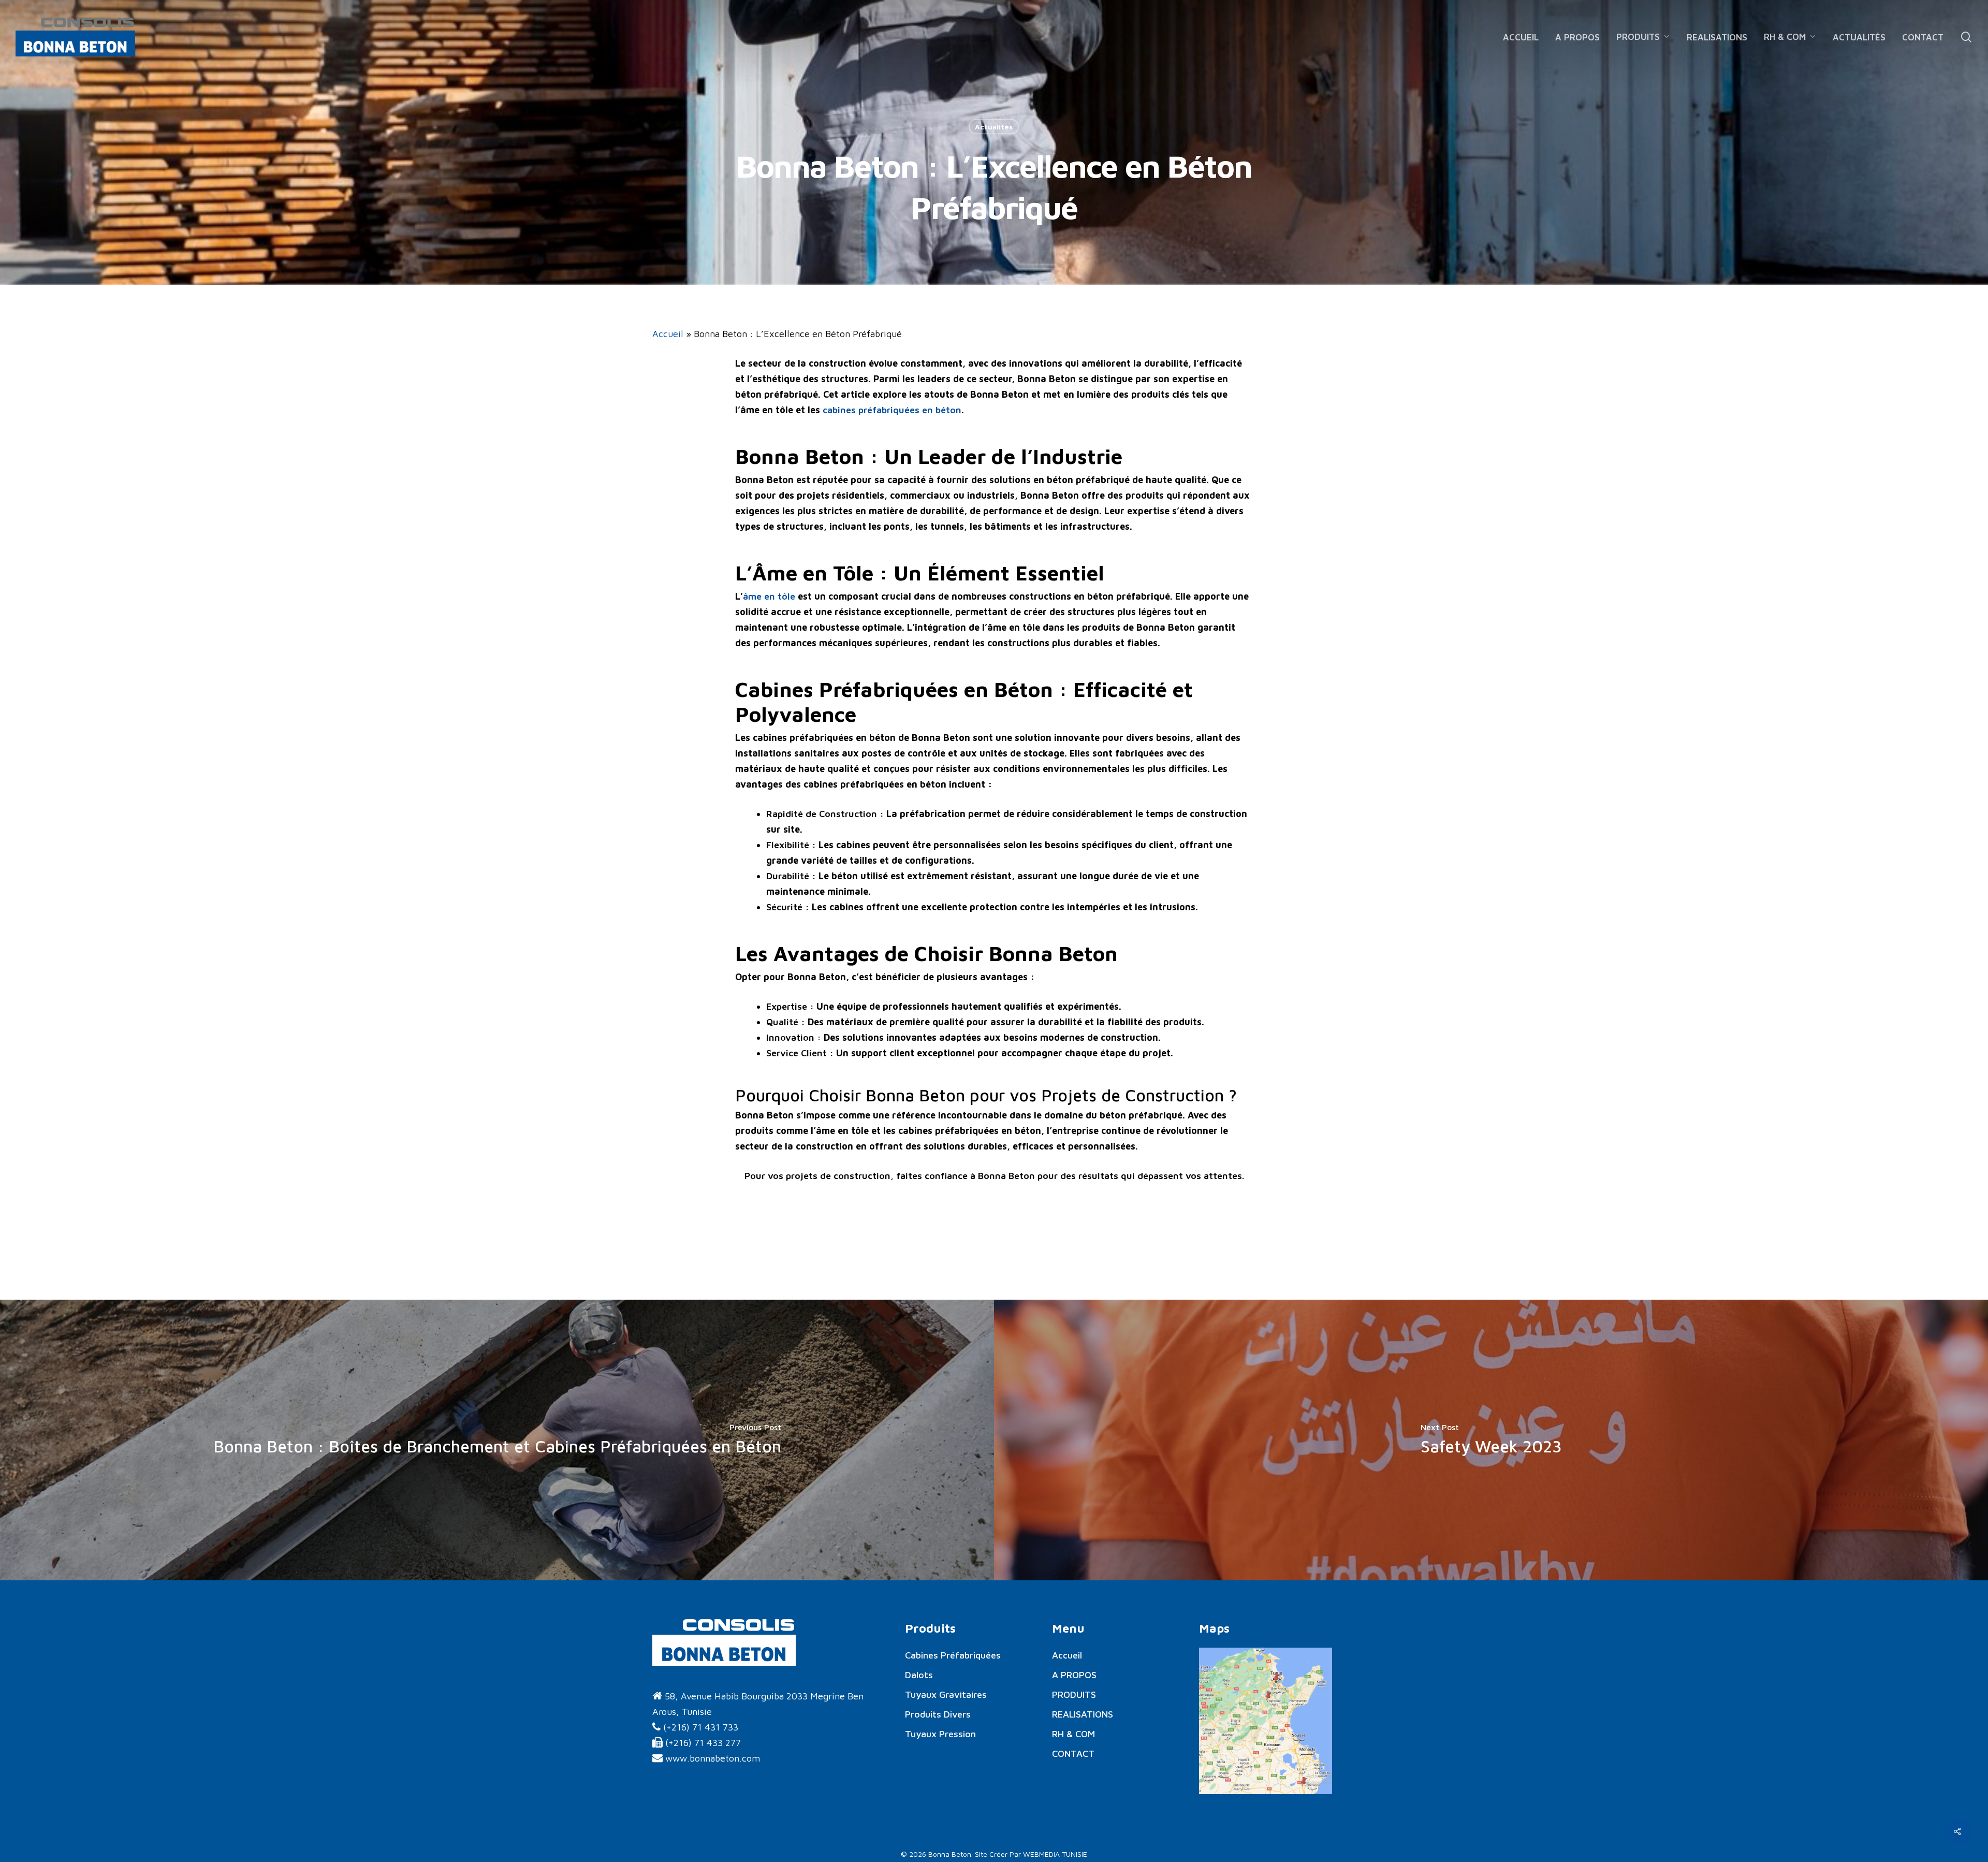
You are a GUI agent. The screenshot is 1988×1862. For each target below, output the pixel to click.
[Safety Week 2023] (1491, 1440)
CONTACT (1073, 1754)
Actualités (994, 127)
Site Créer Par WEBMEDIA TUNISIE (1031, 1854)
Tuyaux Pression (940, 1734)
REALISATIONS (1083, 1714)
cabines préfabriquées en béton (891, 410)
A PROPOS (1074, 1675)
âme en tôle (769, 596)
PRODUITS (1074, 1694)
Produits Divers (938, 1714)
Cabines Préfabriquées (953, 1655)
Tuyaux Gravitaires (946, 1694)
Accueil (668, 334)
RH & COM (1073, 1734)
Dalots (919, 1675)
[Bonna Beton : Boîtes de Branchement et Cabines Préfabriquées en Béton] (497, 1440)
